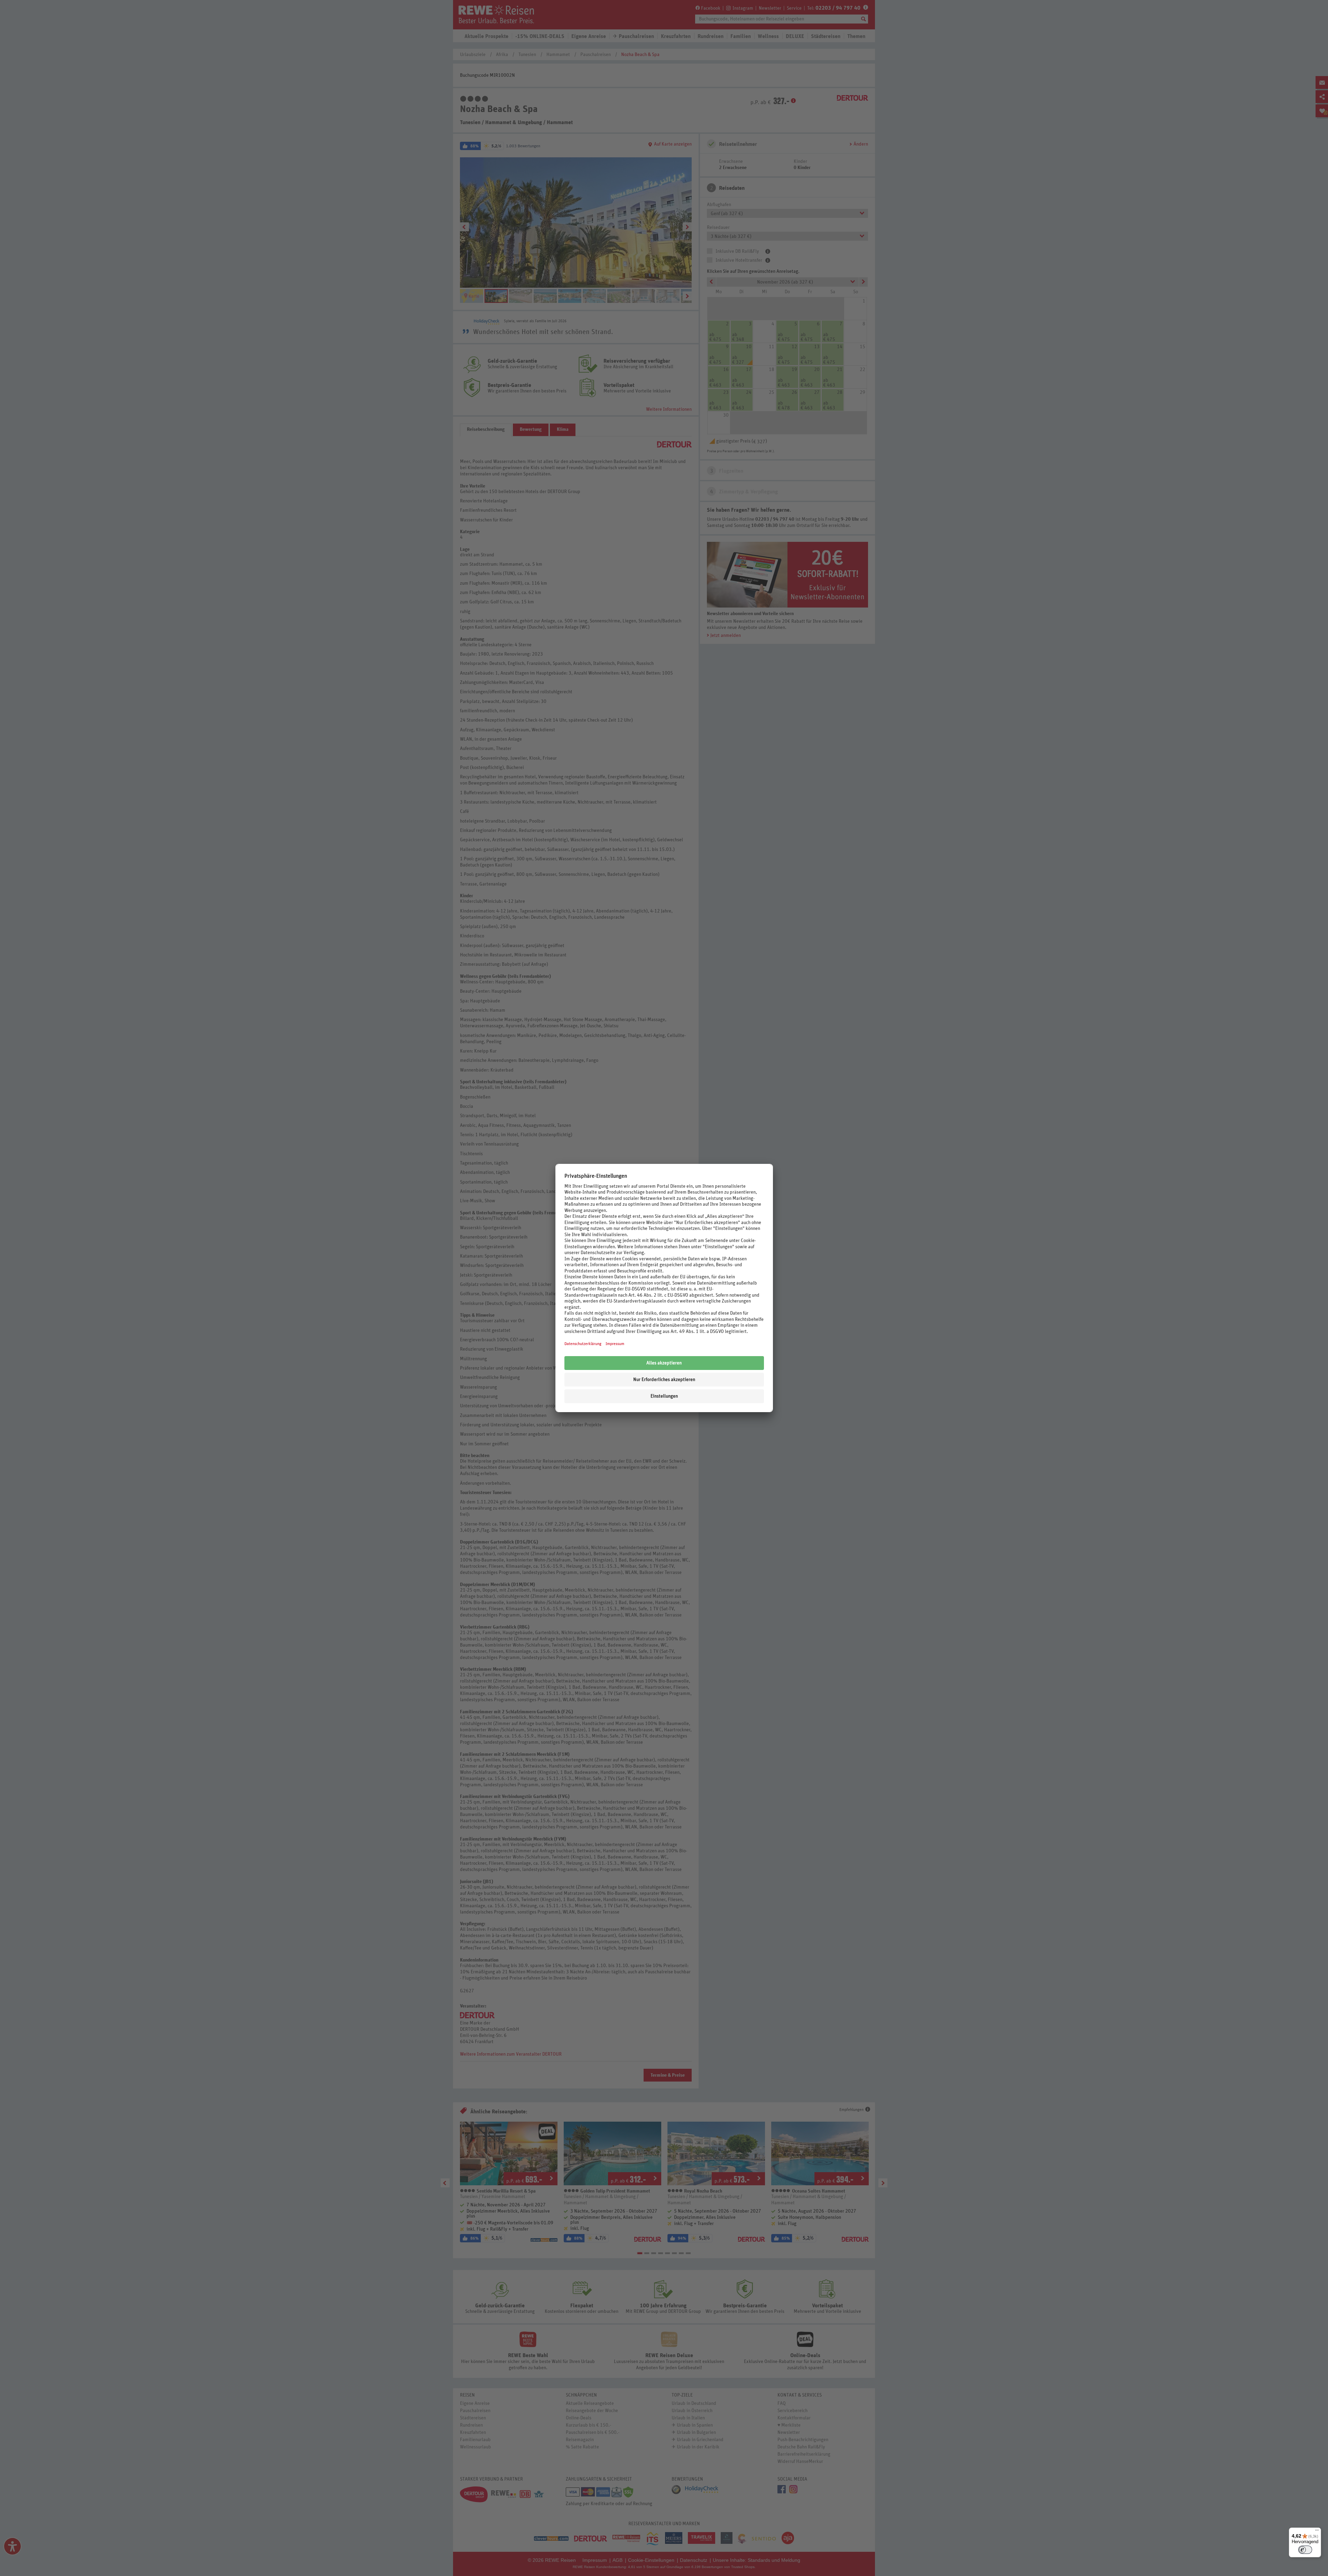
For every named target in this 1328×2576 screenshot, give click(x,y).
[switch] (1305, 2550)
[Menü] (1317, 2532)
